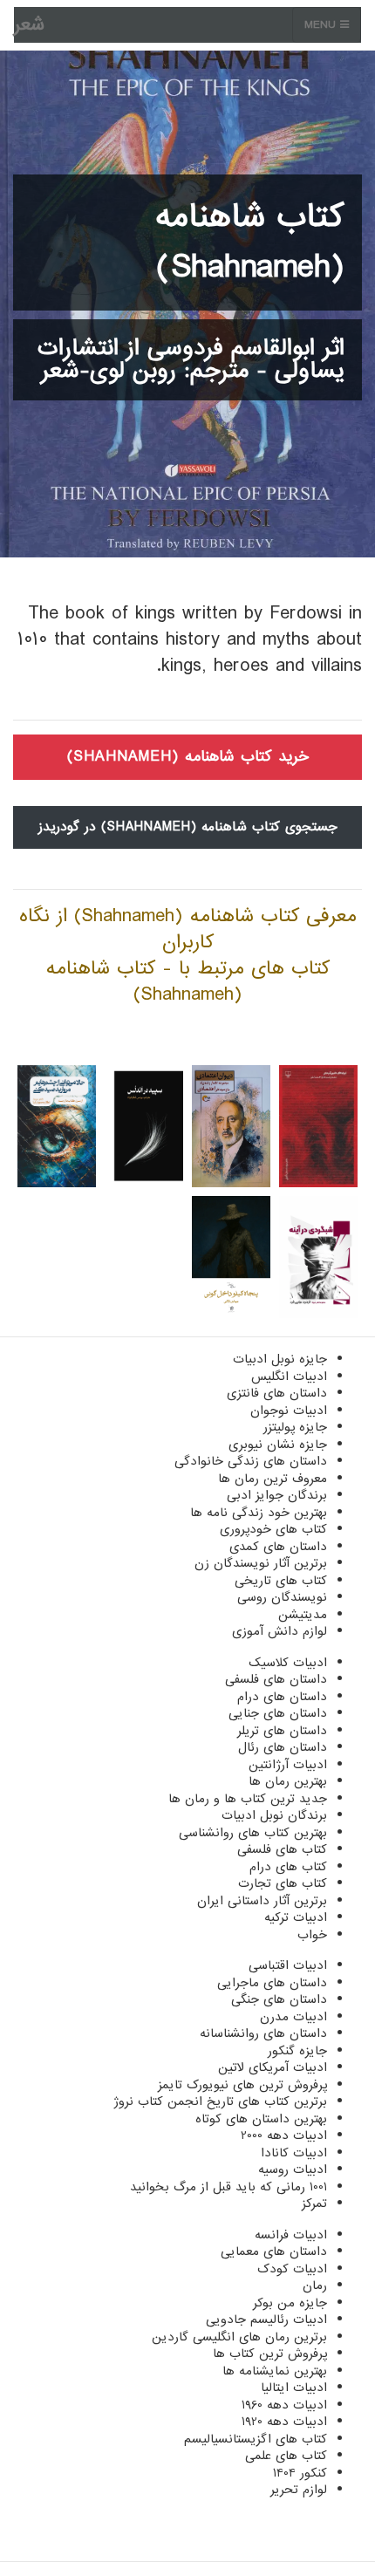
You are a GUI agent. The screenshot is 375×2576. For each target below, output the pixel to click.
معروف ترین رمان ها (273, 1479)
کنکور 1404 (300, 2473)
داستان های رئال (283, 1747)
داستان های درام (282, 1697)
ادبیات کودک (292, 2269)
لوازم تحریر (299, 2490)
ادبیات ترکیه (296, 1917)
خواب (312, 1935)
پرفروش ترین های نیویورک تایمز (242, 2085)
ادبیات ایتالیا (294, 2388)
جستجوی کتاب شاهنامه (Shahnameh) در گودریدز (188, 827)
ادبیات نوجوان (289, 1411)
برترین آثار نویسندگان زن (261, 1563)
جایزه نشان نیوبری (278, 1445)
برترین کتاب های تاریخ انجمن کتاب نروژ (220, 2101)
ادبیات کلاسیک (288, 1663)
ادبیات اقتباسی (288, 1965)
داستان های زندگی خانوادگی (251, 1461)
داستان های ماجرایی (272, 1983)
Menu (322, 25)
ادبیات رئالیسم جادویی (266, 2320)
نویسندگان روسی (282, 1597)
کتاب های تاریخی (281, 1581)
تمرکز (314, 2204)
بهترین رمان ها (288, 1781)
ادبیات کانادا (294, 2153)
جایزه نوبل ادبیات (280, 1359)
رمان (315, 2286)
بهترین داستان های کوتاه (261, 2119)
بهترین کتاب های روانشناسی (253, 1833)
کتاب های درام (288, 1867)
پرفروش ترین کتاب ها (270, 2354)
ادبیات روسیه (293, 2169)
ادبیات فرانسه (291, 2235)
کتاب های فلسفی (282, 1849)
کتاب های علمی (286, 2456)
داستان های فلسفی (276, 1679)
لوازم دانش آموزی (280, 1631)
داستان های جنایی (278, 1713)
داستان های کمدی (278, 1547)
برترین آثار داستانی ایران (262, 1901)
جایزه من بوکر (290, 2303)
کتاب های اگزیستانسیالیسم (256, 2439)
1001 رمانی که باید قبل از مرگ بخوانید (228, 2187)
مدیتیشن (303, 1615)
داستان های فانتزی (277, 1393)
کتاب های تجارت (283, 1883)
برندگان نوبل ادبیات (274, 1815)
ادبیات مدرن (293, 2017)
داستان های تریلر (282, 1731)
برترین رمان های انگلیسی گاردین (239, 2337)
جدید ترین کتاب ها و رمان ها (248, 1799)
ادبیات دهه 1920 (284, 2422)
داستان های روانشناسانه (263, 2033)
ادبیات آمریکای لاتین (273, 2067)
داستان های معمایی (274, 2251)
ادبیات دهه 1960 (284, 2405)
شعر (29, 25)
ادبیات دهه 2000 (284, 2135)
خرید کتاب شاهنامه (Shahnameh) (188, 757)
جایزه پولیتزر (295, 1427)
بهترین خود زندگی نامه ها (259, 1513)
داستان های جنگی (279, 1999)
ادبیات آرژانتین (288, 1765)
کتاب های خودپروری (273, 1529)
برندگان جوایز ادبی (277, 1495)
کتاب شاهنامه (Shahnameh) (250, 243)
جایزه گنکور (297, 2051)
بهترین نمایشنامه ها (275, 2371)
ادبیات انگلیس (289, 1377)
